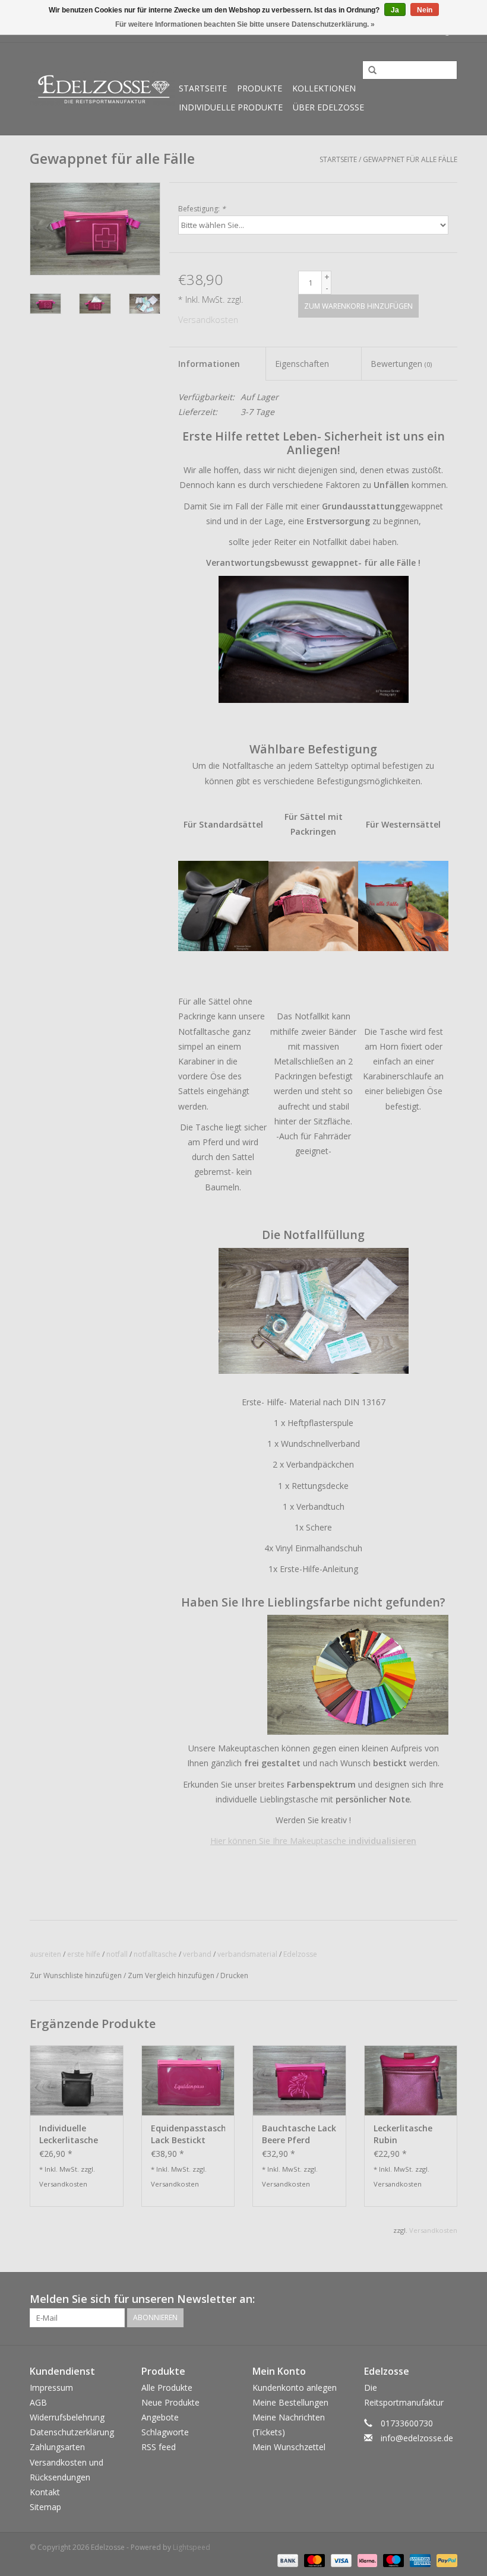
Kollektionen (324, 88)
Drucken (234, 1975)
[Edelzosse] (102, 89)
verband (197, 1954)
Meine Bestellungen (290, 2402)
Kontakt (45, 2492)
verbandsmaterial (247, 1954)
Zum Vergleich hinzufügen (172, 1975)
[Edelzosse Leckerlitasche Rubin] (411, 2080)
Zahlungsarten (57, 2447)
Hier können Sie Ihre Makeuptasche (313, 1841)
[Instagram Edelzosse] (448, 2299)
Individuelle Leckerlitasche (69, 2134)
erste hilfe (84, 1954)
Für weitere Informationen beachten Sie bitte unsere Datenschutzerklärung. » (245, 24)
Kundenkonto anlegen (295, 2388)
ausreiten (45, 1954)
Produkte (260, 88)
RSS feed (159, 2447)
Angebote (160, 2417)
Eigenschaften (302, 364)
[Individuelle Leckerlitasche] (77, 2080)
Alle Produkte (167, 2388)
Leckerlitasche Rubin (403, 2134)
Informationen (209, 364)
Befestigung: (202, 209)
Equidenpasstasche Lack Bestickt (188, 2134)
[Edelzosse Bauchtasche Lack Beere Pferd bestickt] (299, 2080)
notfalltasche (155, 1954)
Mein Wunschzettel (289, 2447)
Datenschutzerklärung (72, 2432)
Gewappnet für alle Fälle (410, 159)
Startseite (203, 88)
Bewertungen (401, 364)
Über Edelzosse (328, 107)
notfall (117, 1954)
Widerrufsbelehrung (67, 2417)
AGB (38, 2402)
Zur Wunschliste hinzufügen (76, 1975)
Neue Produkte (170, 2402)
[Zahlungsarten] (287, 2560)
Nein (425, 10)
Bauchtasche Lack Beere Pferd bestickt (299, 2134)
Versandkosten (208, 320)
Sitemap (45, 2507)
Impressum (51, 2388)
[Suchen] (368, 71)
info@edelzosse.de (417, 2438)
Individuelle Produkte (231, 107)
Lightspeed (192, 2547)
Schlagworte (165, 2432)
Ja (395, 10)
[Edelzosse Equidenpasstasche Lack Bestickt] (188, 2080)
